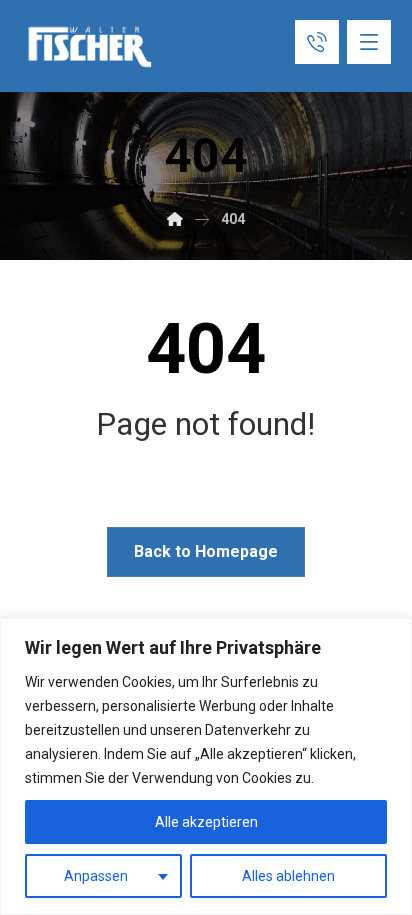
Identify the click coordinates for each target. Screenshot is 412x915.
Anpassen (96, 876)
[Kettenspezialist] (91, 47)
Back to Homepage (206, 551)
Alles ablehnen (288, 876)
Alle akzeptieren (206, 822)
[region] (206, 766)
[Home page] (175, 219)
